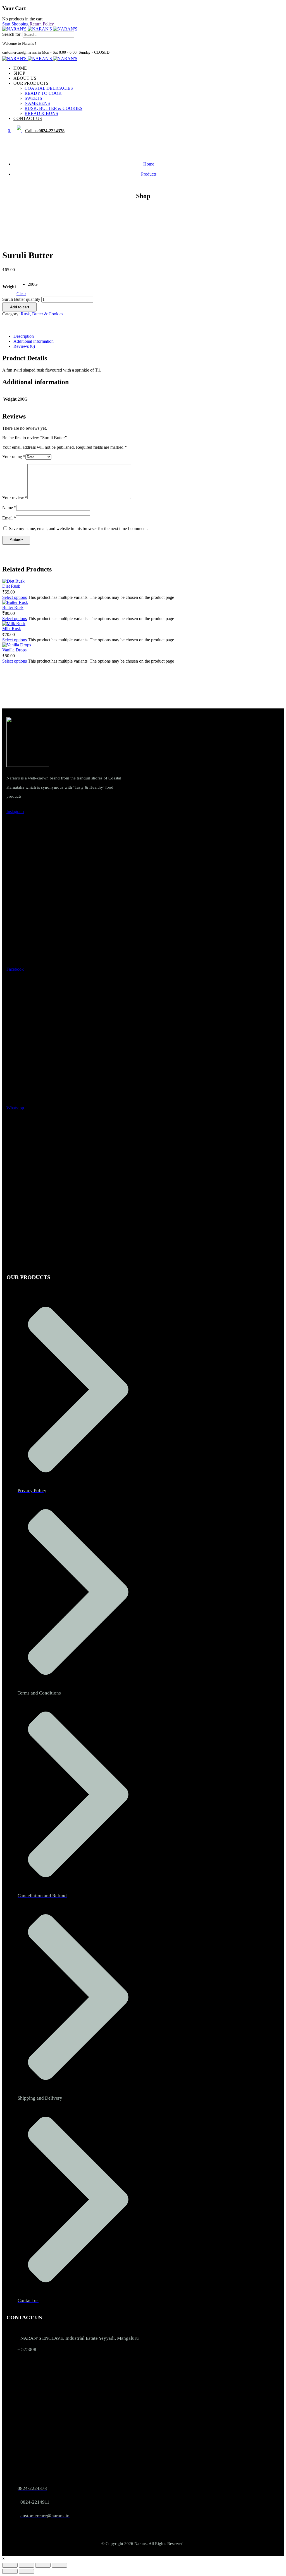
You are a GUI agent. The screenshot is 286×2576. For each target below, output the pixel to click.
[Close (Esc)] (59, 2565)
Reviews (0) (24, 346)
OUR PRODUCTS (31, 83)
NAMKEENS (37, 103)
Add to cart (20, 307)
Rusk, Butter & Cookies (42, 314)
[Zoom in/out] (10, 2565)
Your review (15, 498)
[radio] (33, 284)
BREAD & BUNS (41, 113)
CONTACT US (28, 118)
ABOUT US (25, 78)
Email (9, 518)
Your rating (14, 457)
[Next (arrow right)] (26, 2571)
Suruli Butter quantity (21, 299)
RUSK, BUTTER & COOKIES (53, 108)
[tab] (149, 336)
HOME (20, 68)
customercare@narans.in (22, 52)
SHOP (19, 73)
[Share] (43, 2565)
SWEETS (33, 98)
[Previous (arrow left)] (10, 2571)
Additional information (34, 341)
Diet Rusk (11, 586)
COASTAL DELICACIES (49, 88)
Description (24, 336)
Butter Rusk (13, 607)
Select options (15, 597)
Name (9, 508)
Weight (9, 287)
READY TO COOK (43, 93)
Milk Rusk (12, 629)
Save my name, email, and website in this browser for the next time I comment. (78, 529)
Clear (21, 294)
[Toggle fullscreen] (26, 2565)
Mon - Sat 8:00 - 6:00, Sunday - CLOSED (76, 52)
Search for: (12, 34)
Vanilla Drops (14, 650)
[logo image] (40, 29)
